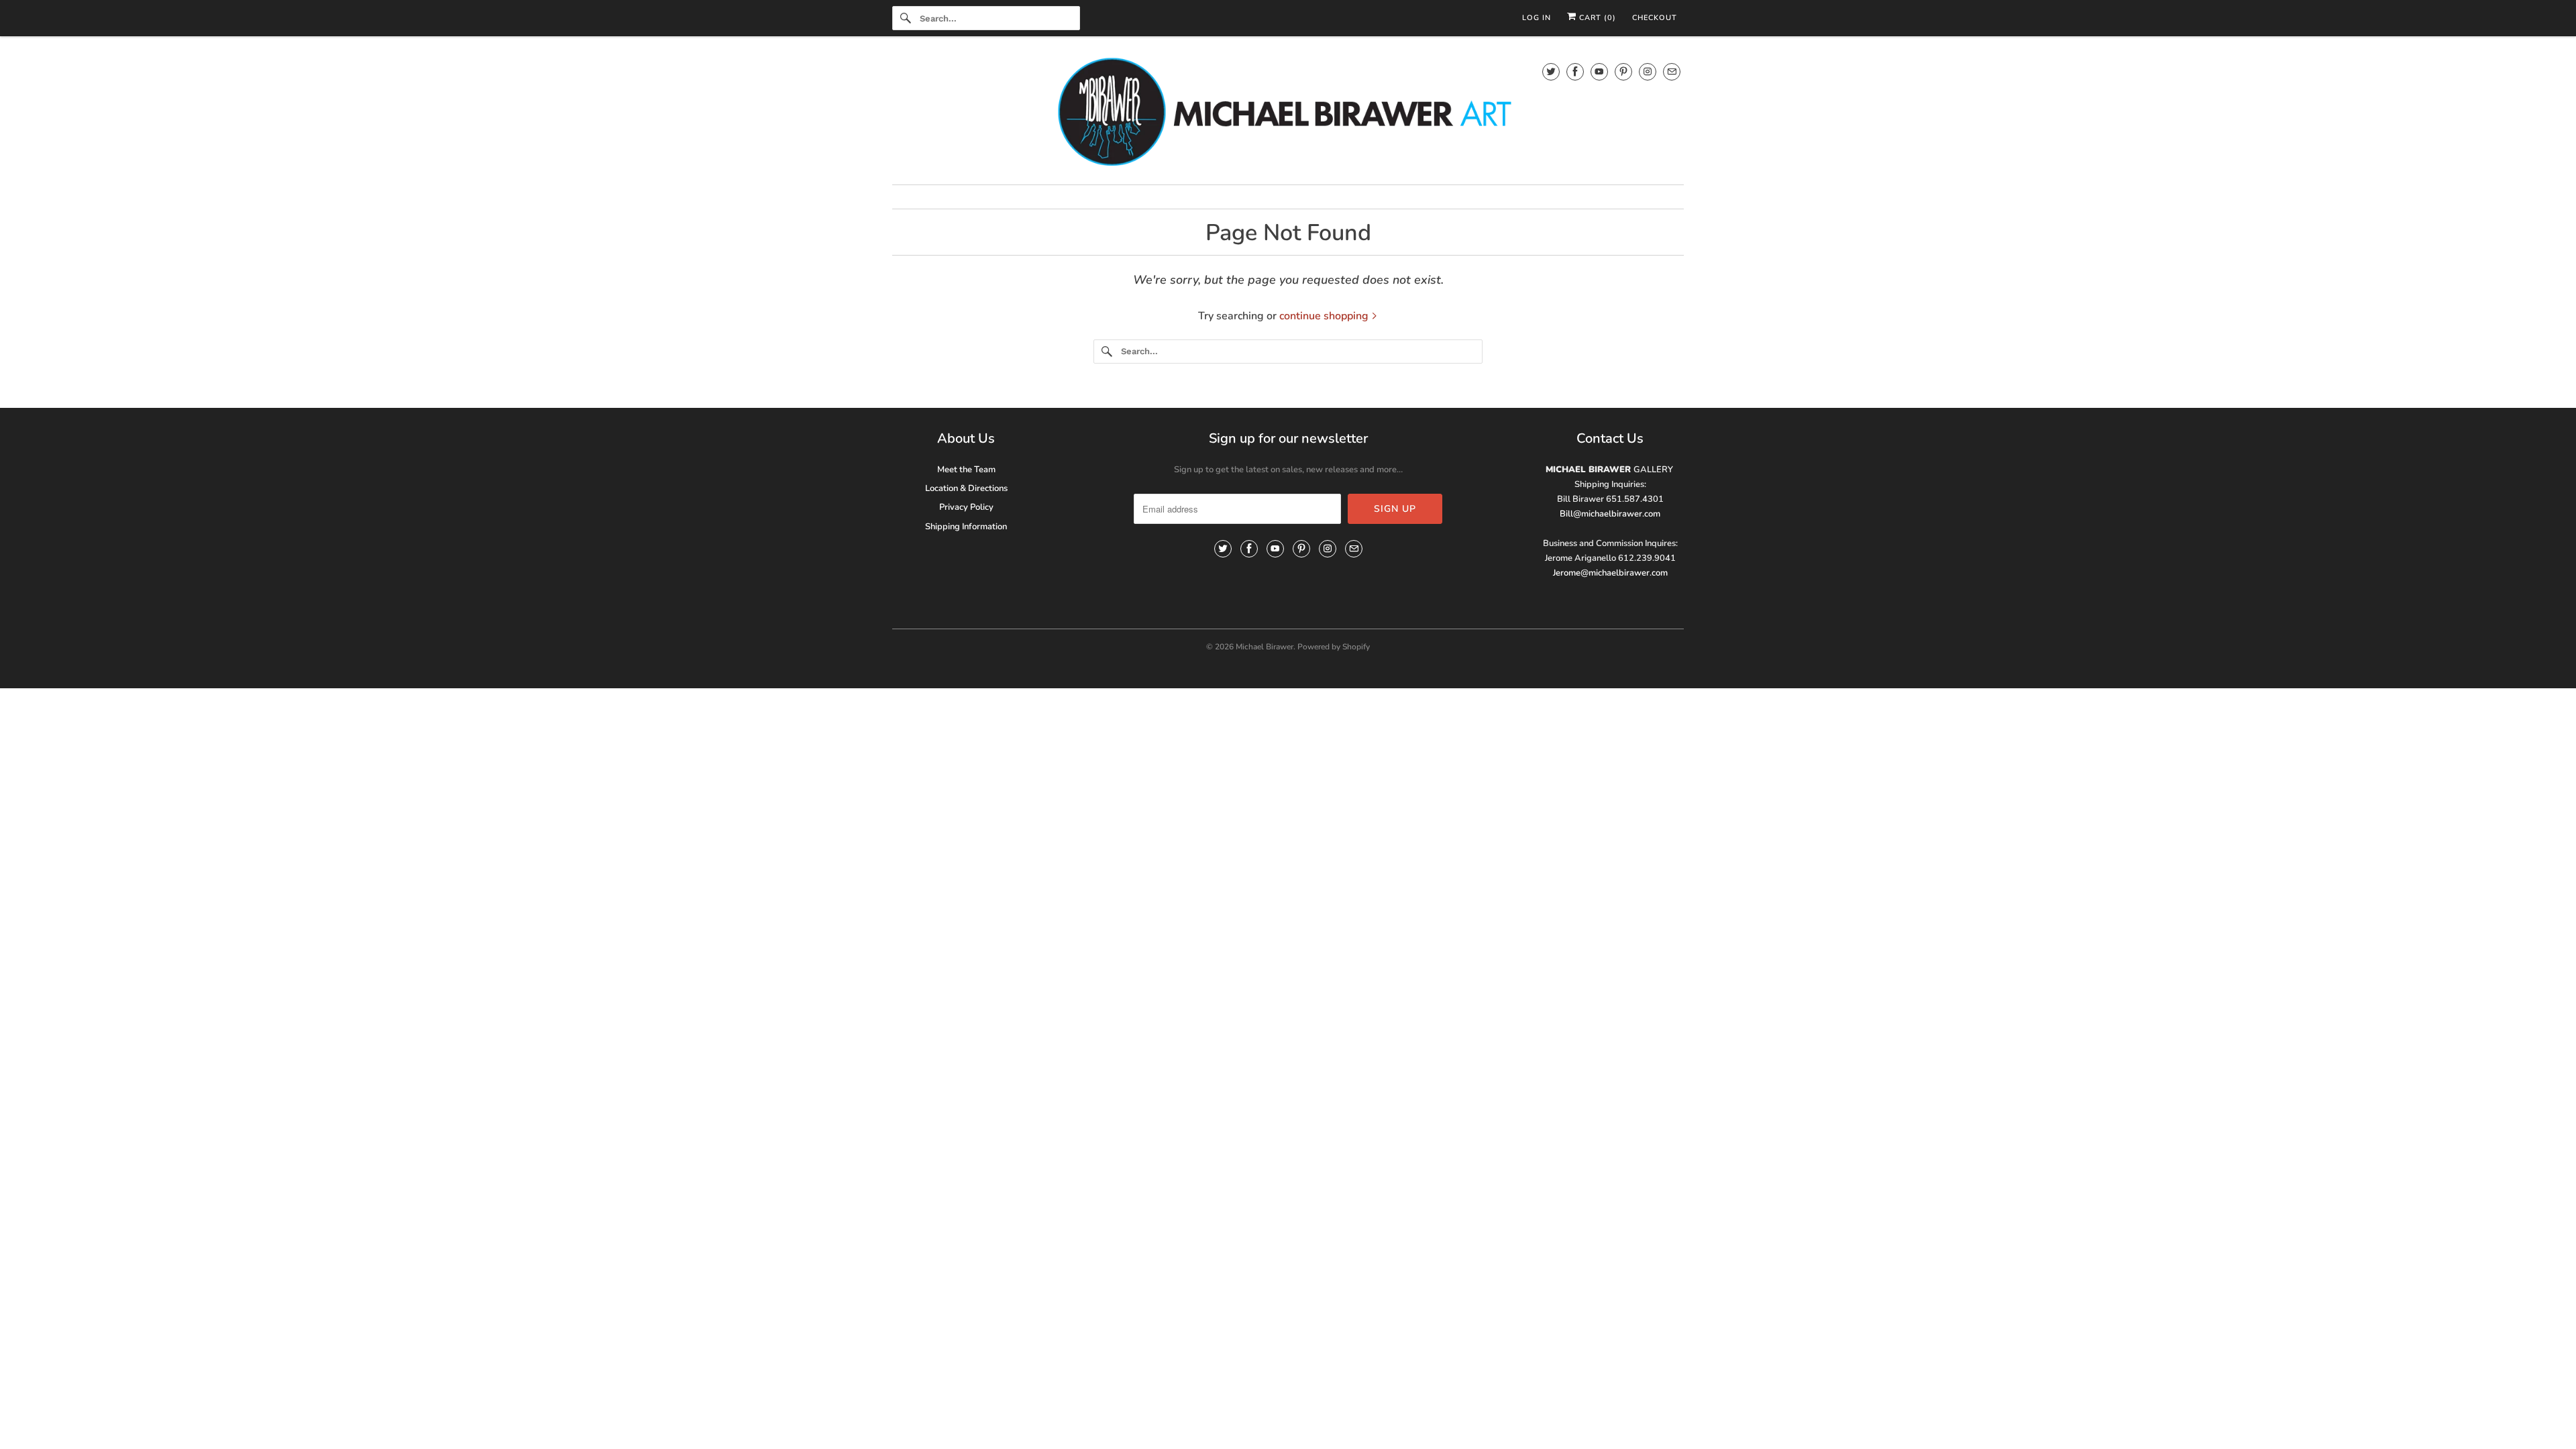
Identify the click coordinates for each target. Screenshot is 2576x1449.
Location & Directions (966, 488)
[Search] (906, 18)
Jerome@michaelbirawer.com (1610, 573)
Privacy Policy (966, 507)
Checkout (1655, 18)
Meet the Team (966, 470)
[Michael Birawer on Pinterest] (1623, 71)
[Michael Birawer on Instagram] (1648, 71)
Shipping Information (966, 527)
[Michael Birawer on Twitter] (1551, 71)
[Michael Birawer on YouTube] (1599, 71)
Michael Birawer (1265, 647)
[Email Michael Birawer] (1672, 71)
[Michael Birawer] (1288, 114)
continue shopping (1325, 316)
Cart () (1596, 18)
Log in (1537, 18)
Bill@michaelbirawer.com (1610, 514)
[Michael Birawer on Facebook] (1575, 71)
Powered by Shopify (1334, 647)
